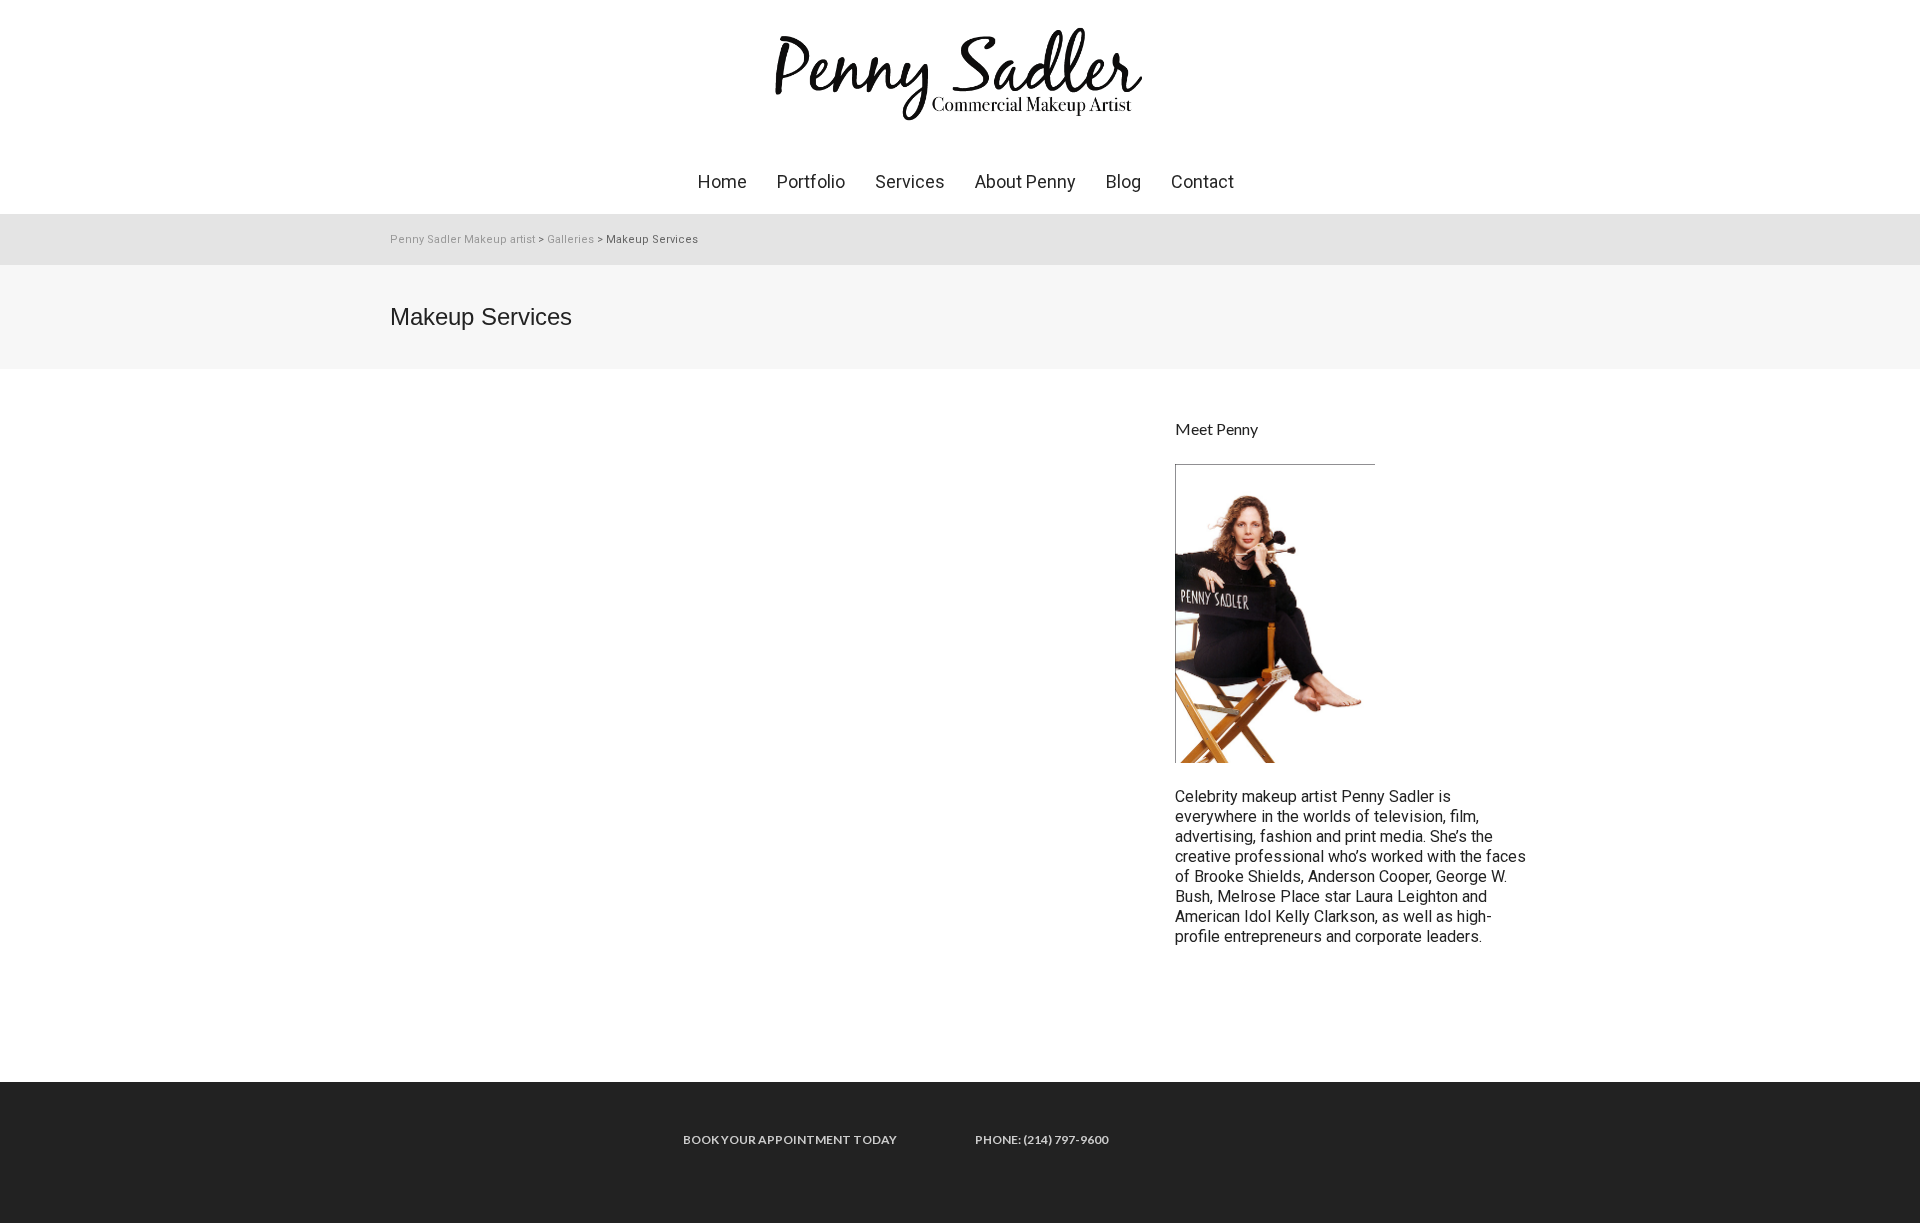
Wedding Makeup (482, 455)
